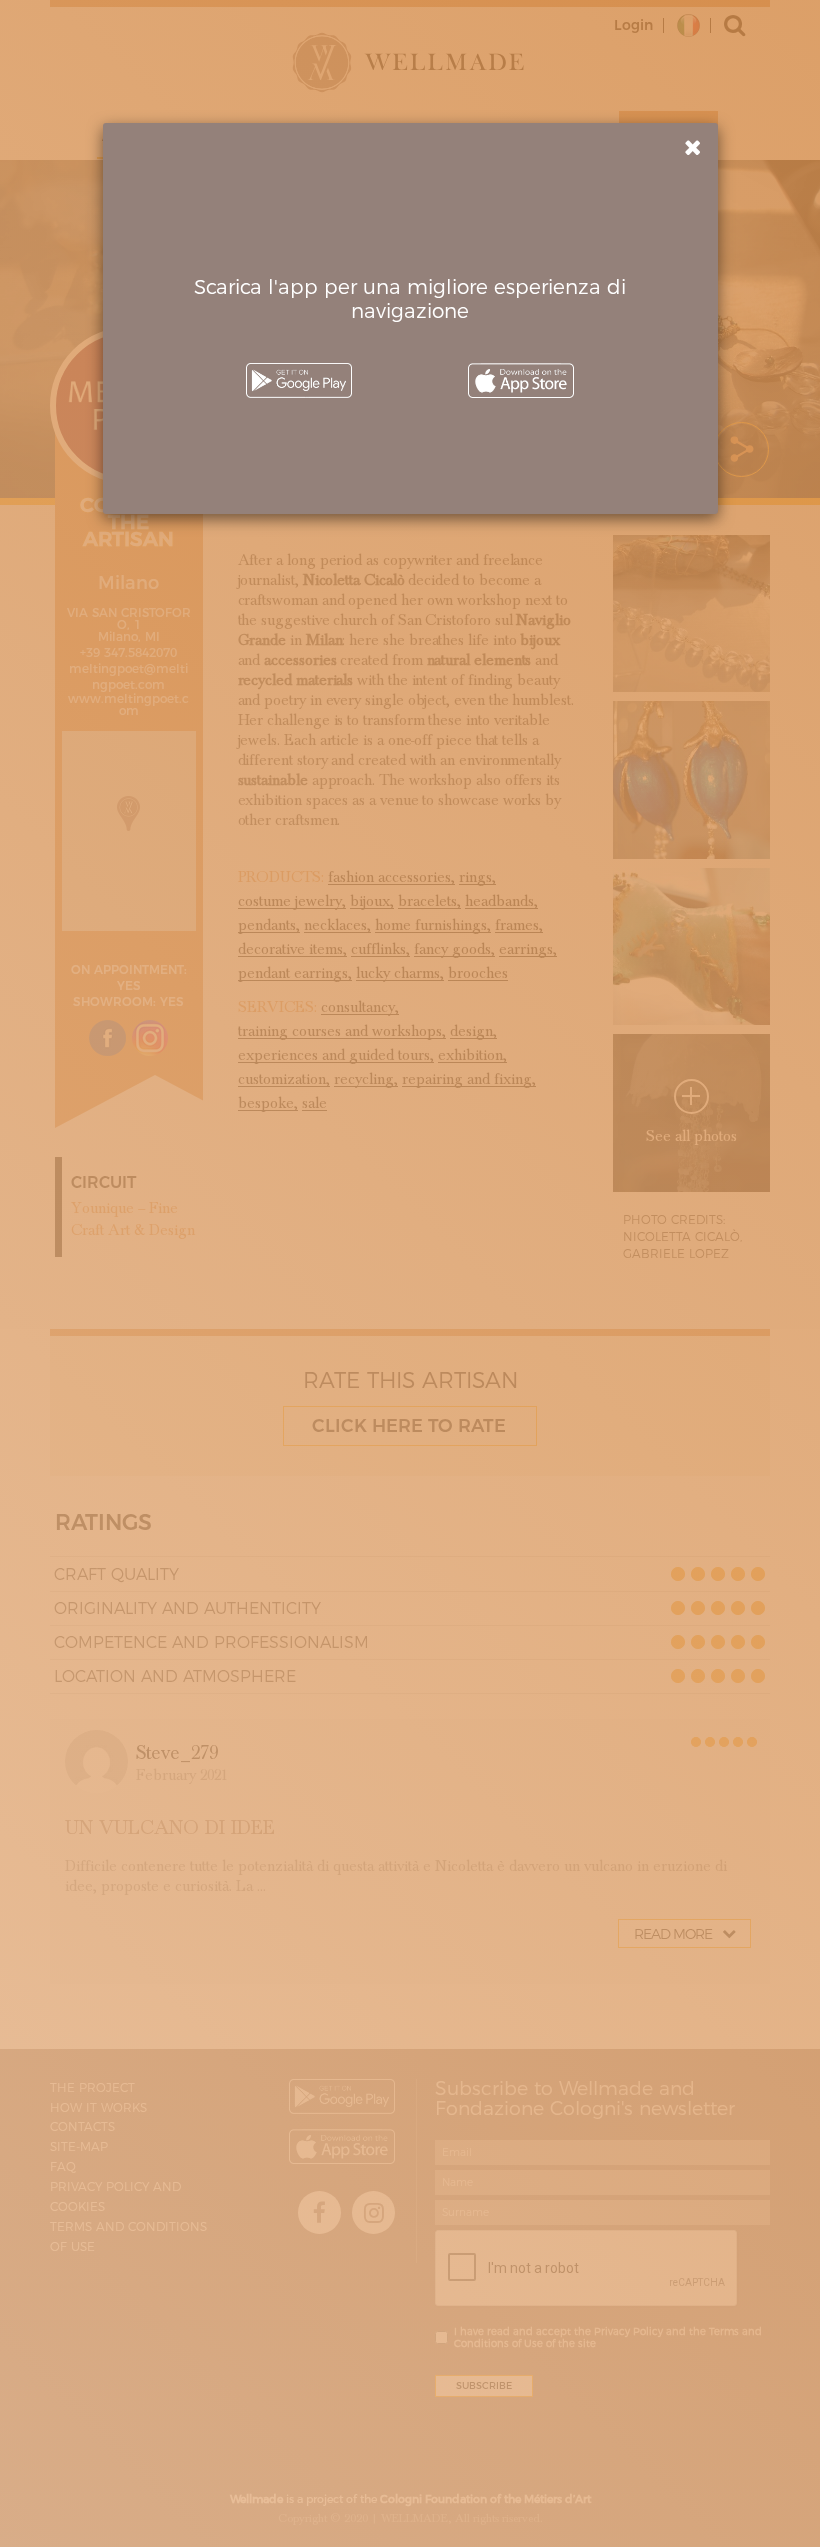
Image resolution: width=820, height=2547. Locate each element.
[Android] (299, 380)
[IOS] (521, 380)
